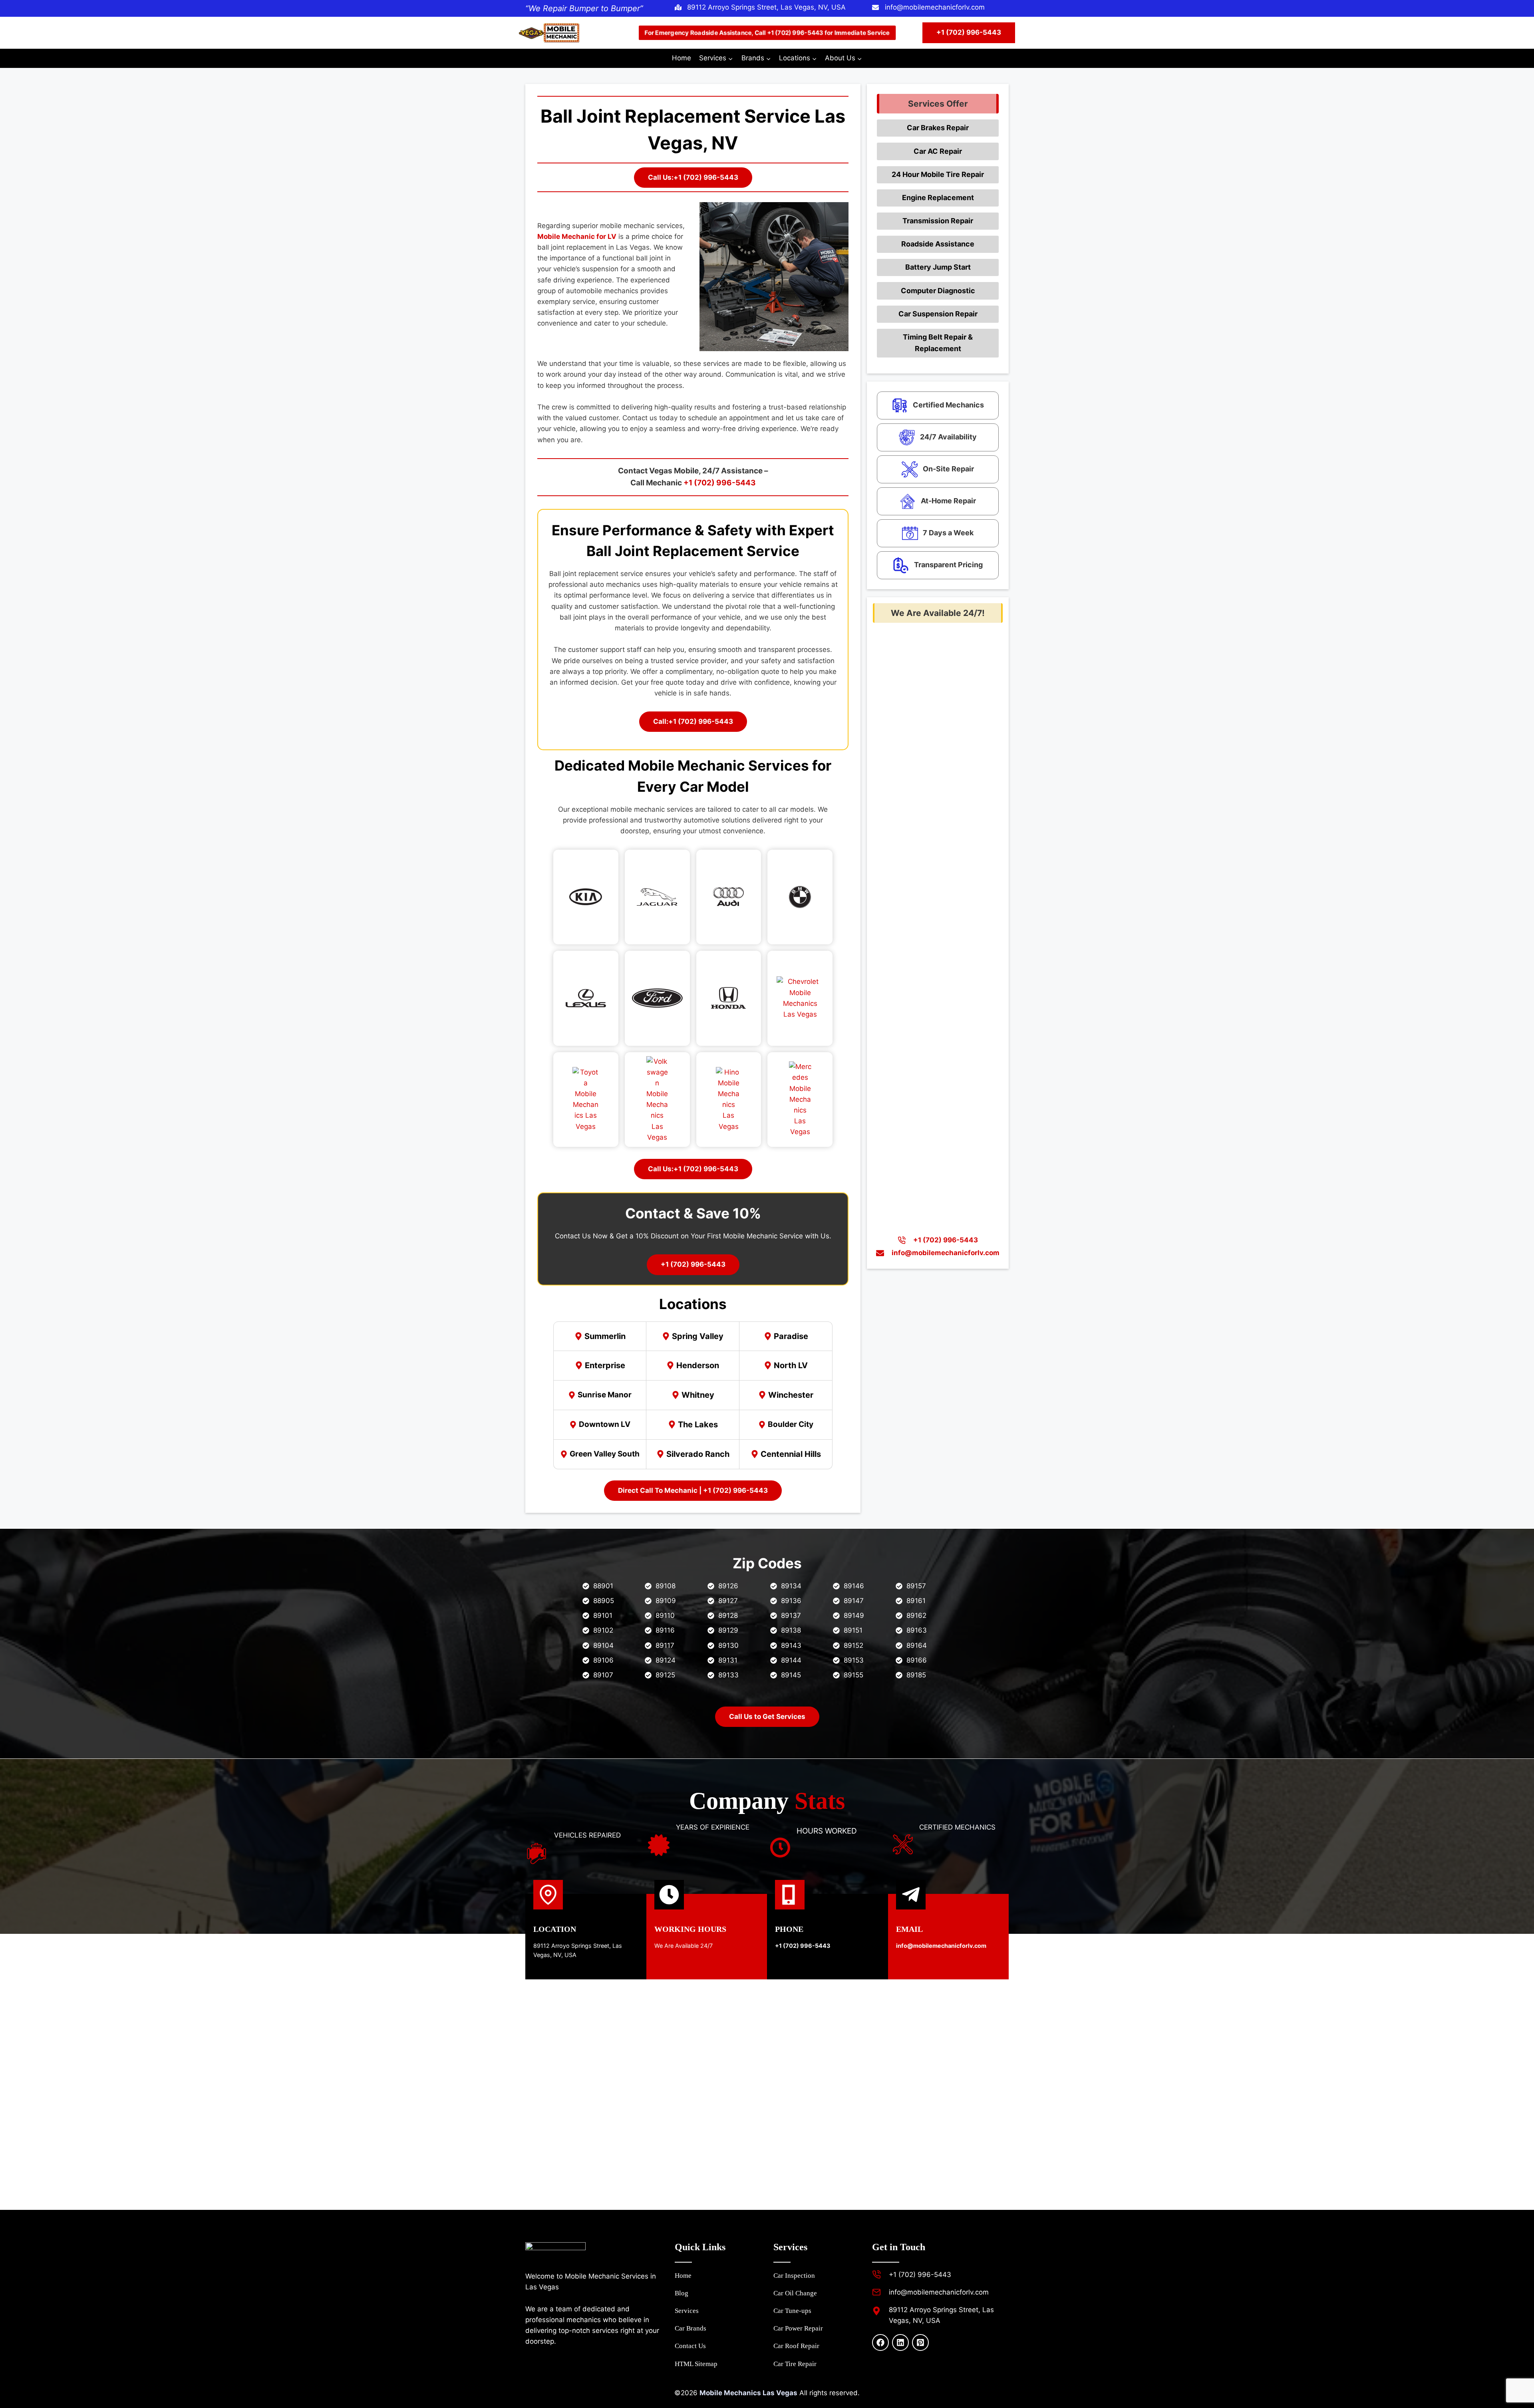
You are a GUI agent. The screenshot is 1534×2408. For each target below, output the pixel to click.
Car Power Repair (798, 2328)
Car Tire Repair (795, 2364)
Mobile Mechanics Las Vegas (748, 2393)
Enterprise (605, 1365)
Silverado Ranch (698, 1454)
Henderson (698, 1365)
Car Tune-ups (792, 2311)
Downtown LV (605, 1424)
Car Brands (690, 2328)
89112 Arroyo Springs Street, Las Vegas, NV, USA (766, 7)
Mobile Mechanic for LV (577, 236)
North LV (791, 1365)
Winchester (791, 1395)
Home (682, 58)
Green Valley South (605, 1454)
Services (687, 2311)
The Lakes (698, 1425)
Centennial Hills (791, 1454)
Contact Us (690, 2346)
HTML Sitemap (696, 2364)
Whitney (698, 1395)
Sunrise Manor (605, 1395)
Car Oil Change (795, 2293)
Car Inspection (794, 2276)
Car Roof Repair (796, 2346)
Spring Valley (698, 1336)
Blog (682, 2293)
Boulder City (791, 1424)
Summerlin (605, 1336)
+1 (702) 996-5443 (969, 32)
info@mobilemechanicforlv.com (935, 7)
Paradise (791, 1336)
